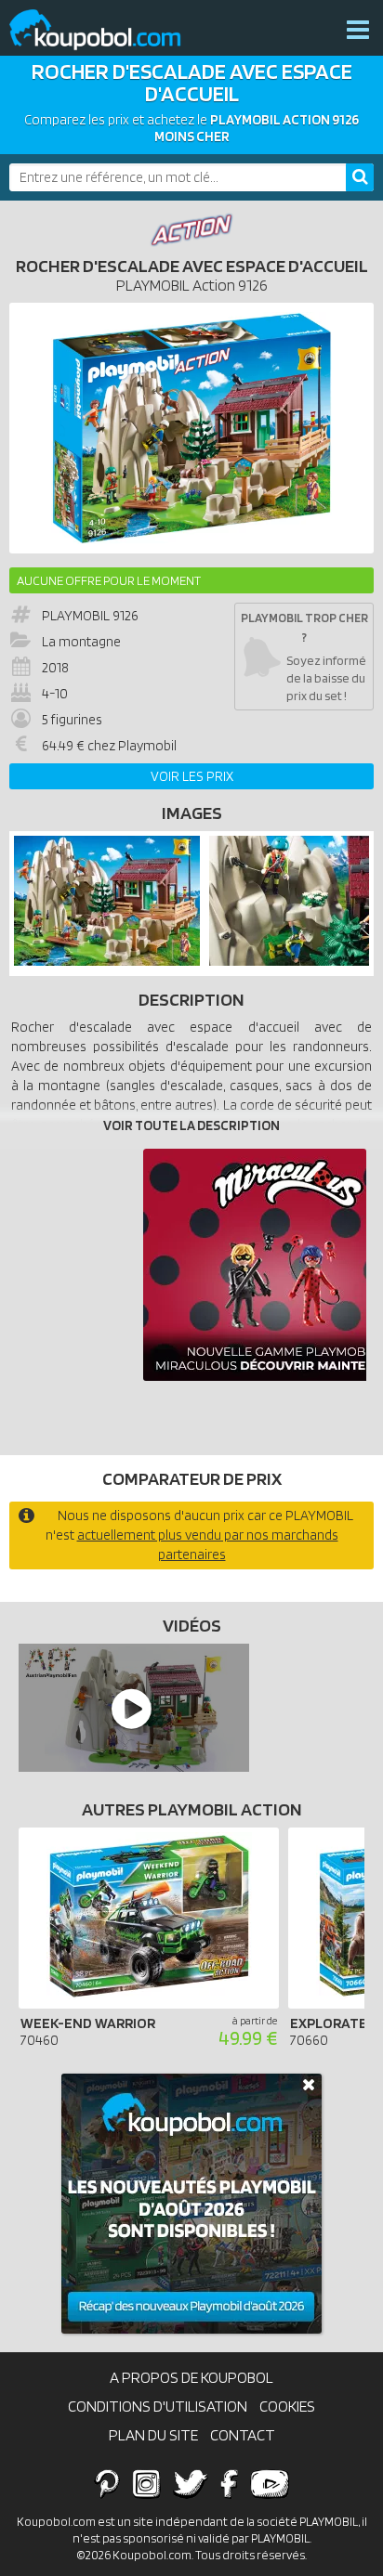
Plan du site (153, 2435)
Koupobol (107, 30)
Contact (243, 2435)
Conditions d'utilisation (158, 2406)
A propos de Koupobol (191, 2377)
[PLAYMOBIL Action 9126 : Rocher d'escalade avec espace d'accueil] (191, 428)
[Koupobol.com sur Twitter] (191, 2483)
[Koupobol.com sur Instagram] (146, 2483)
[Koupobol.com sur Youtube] (270, 2483)
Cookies (287, 2406)
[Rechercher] (360, 177)
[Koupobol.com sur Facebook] (229, 2483)
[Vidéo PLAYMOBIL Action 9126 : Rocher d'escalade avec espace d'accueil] (129, 1708)
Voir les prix (192, 776)
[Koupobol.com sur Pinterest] (107, 2483)
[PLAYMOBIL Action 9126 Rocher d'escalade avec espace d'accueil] (107, 961)
